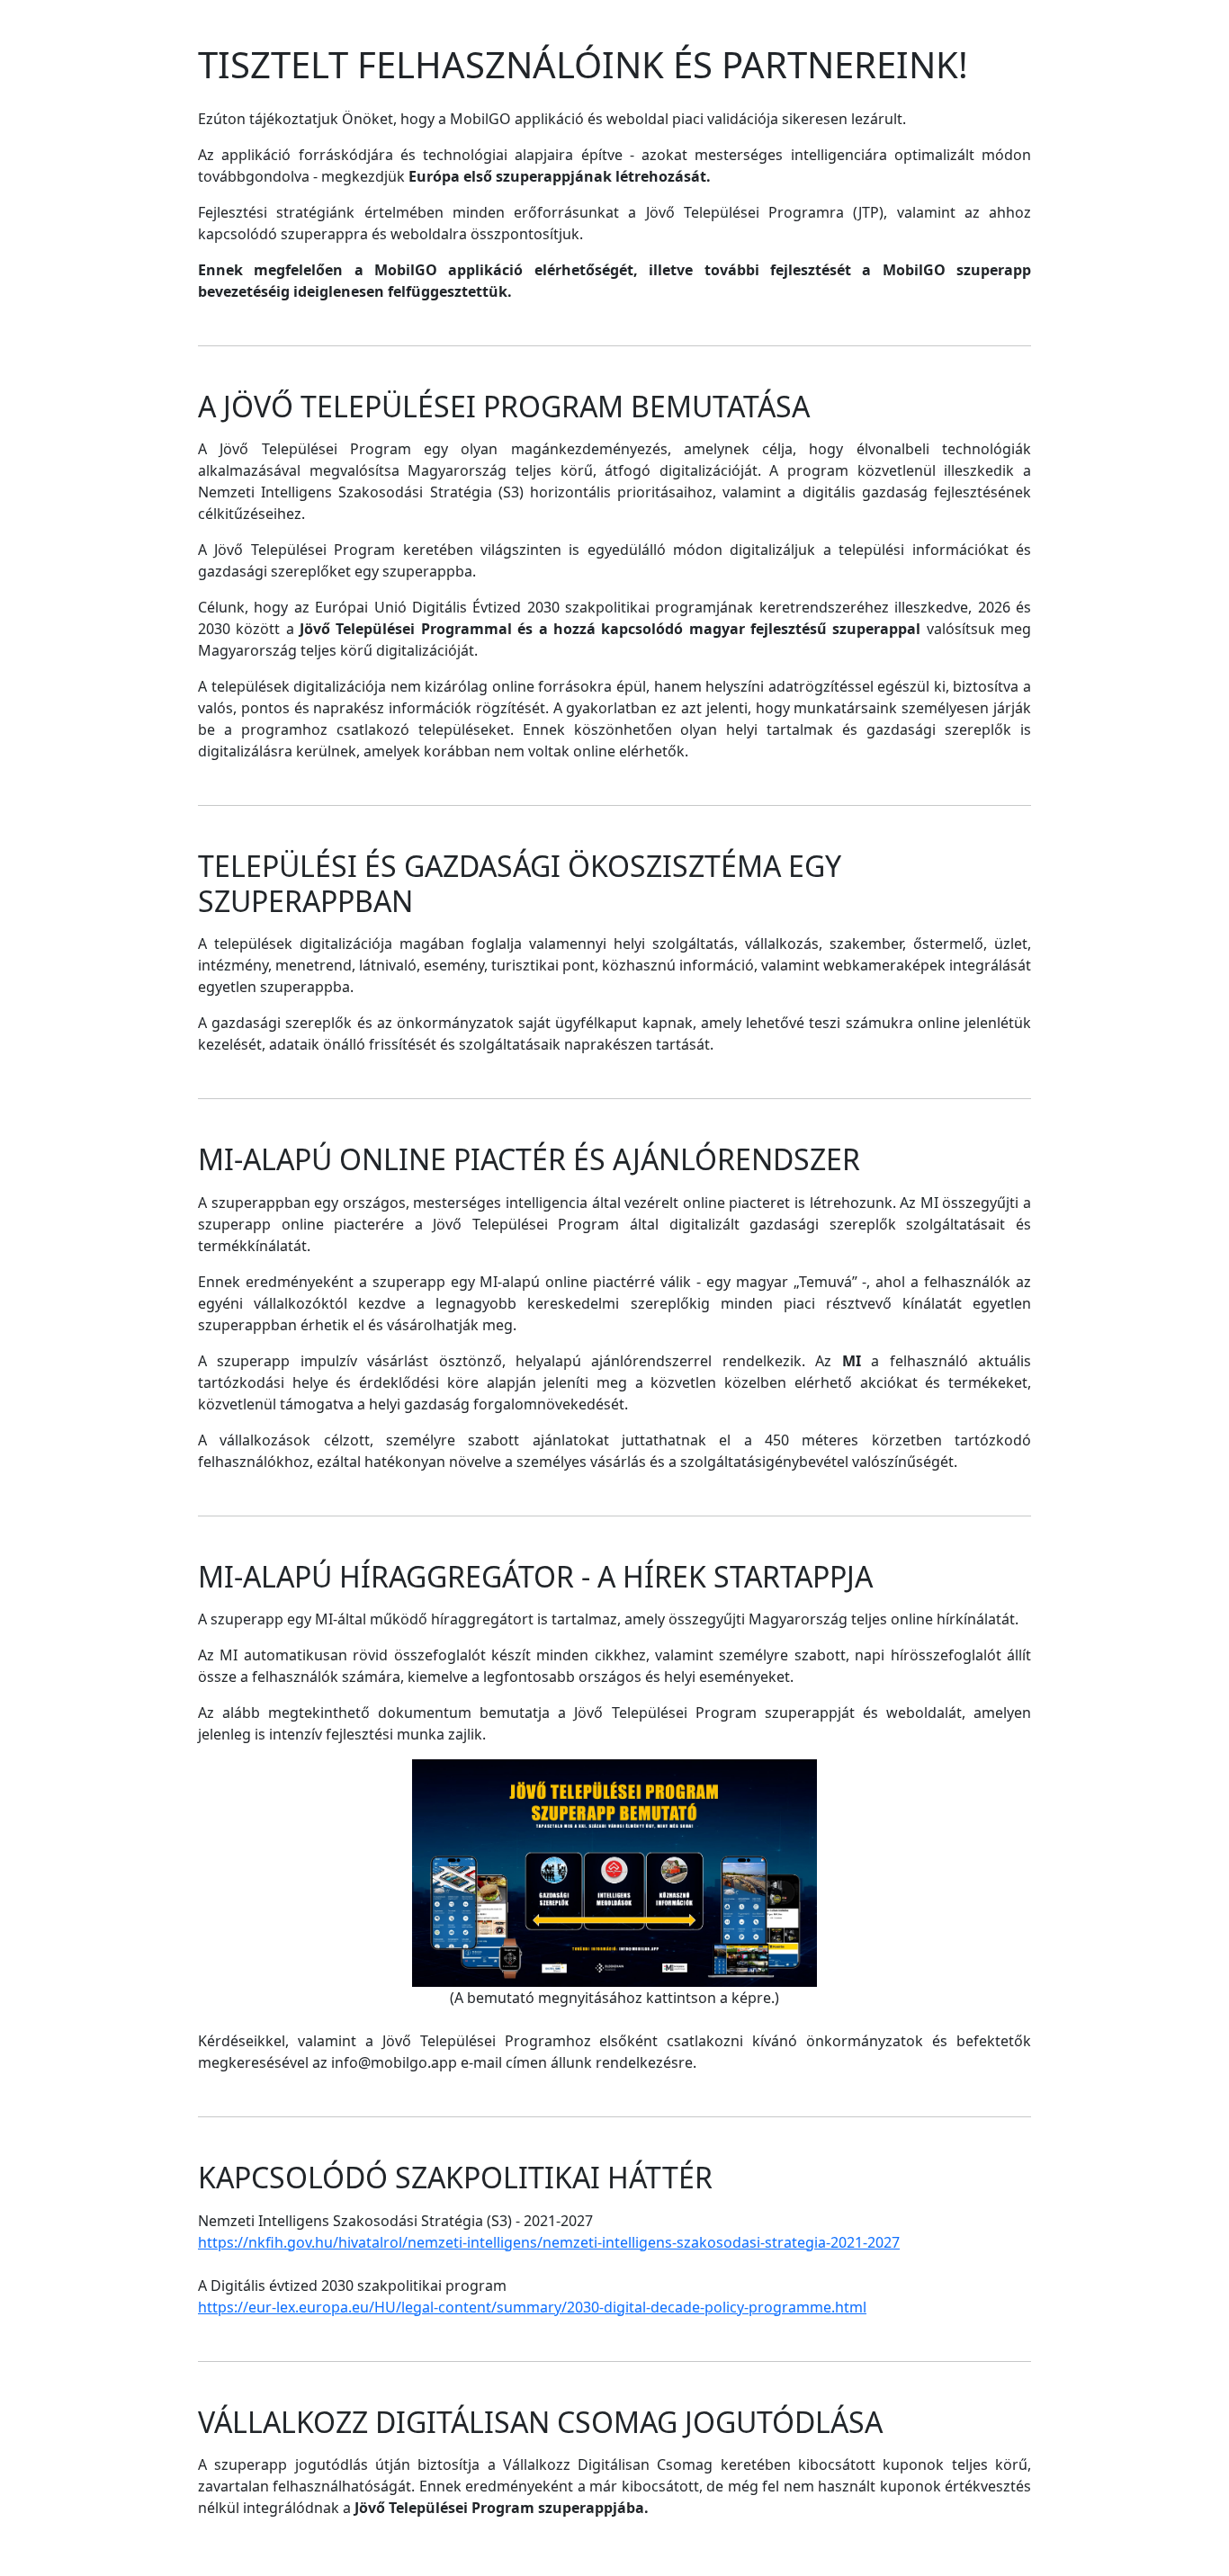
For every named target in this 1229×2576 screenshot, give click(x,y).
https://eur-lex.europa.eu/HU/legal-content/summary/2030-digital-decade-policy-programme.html (532, 2307)
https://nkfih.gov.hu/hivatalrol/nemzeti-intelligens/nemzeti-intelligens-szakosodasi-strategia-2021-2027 (549, 2242)
